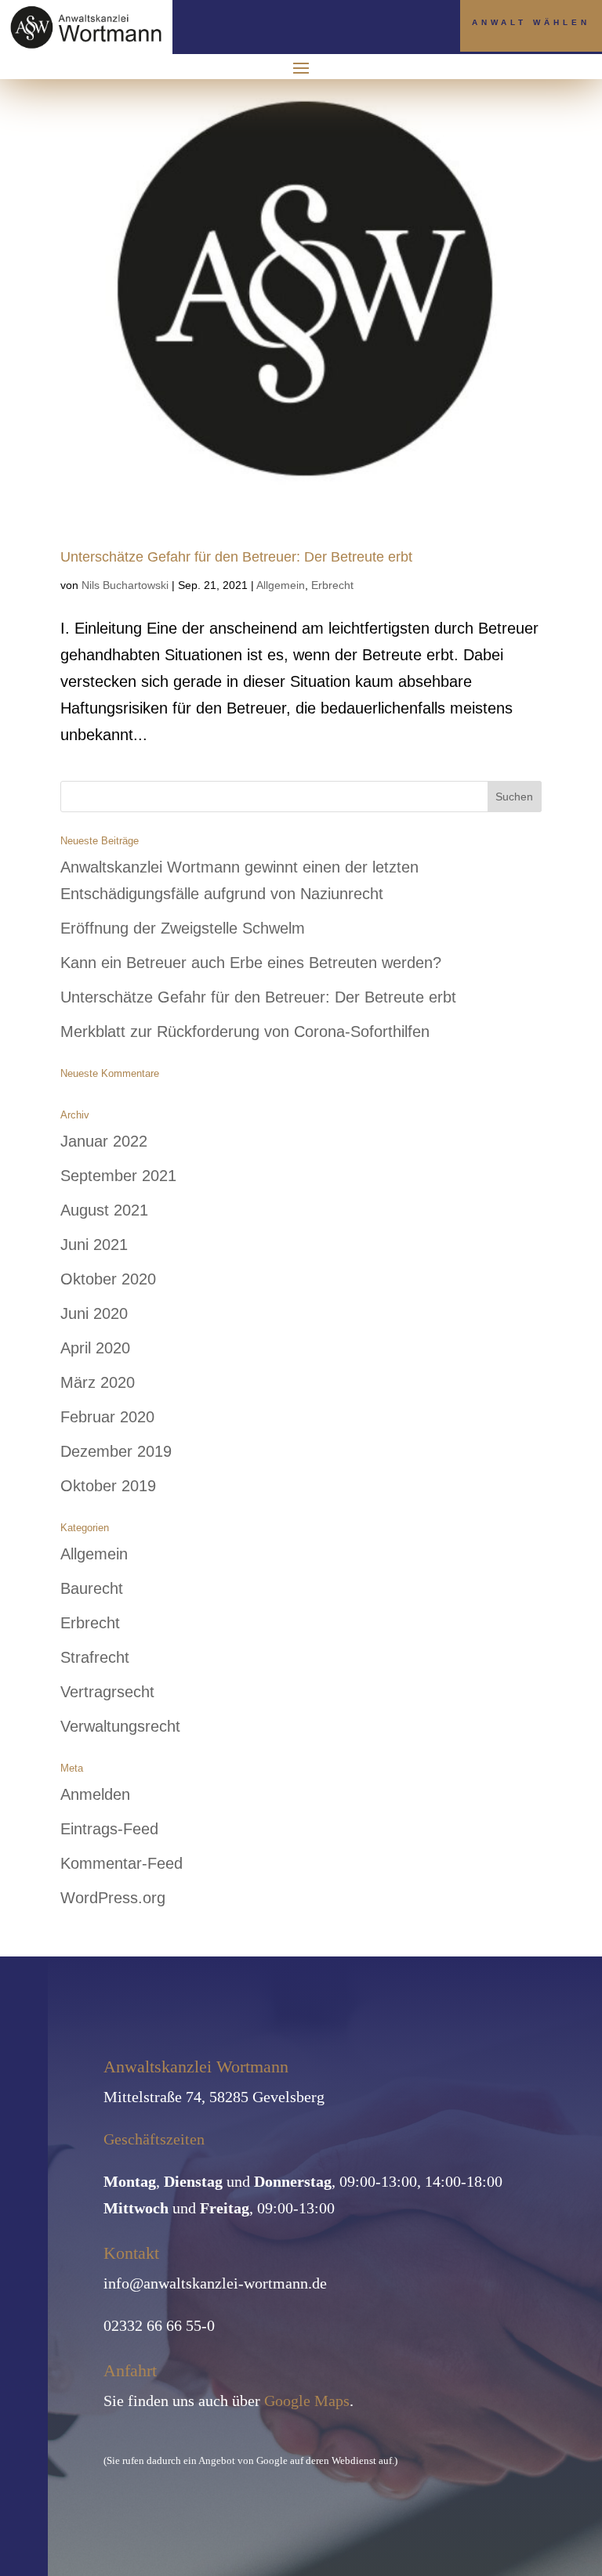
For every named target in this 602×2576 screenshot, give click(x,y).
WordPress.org (113, 1898)
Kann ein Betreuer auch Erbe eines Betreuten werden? (251, 963)
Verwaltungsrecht (120, 1726)
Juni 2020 (94, 1313)
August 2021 (104, 1210)
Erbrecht (332, 585)
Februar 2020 (107, 1417)
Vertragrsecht (107, 1692)
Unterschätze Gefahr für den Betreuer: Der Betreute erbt (236, 557)
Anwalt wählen (531, 22)
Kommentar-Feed (121, 1863)
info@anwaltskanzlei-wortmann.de (215, 2283)
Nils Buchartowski (125, 585)
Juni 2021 (94, 1245)
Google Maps (307, 2401)
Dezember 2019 (116, 1451)
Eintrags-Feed (109, 1829)
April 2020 (95, 1348)
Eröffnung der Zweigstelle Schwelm (183, 928)
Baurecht (92, 1588)
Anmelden (95, 1794)
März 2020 (98, 1382)
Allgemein (281, 585)
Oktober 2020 (108, 1279)
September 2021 (118, 1176)
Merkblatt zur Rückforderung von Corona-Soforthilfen (245, 1031)
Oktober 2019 (108, 1486)
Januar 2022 (104, 1141)
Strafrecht (95, 1657)
